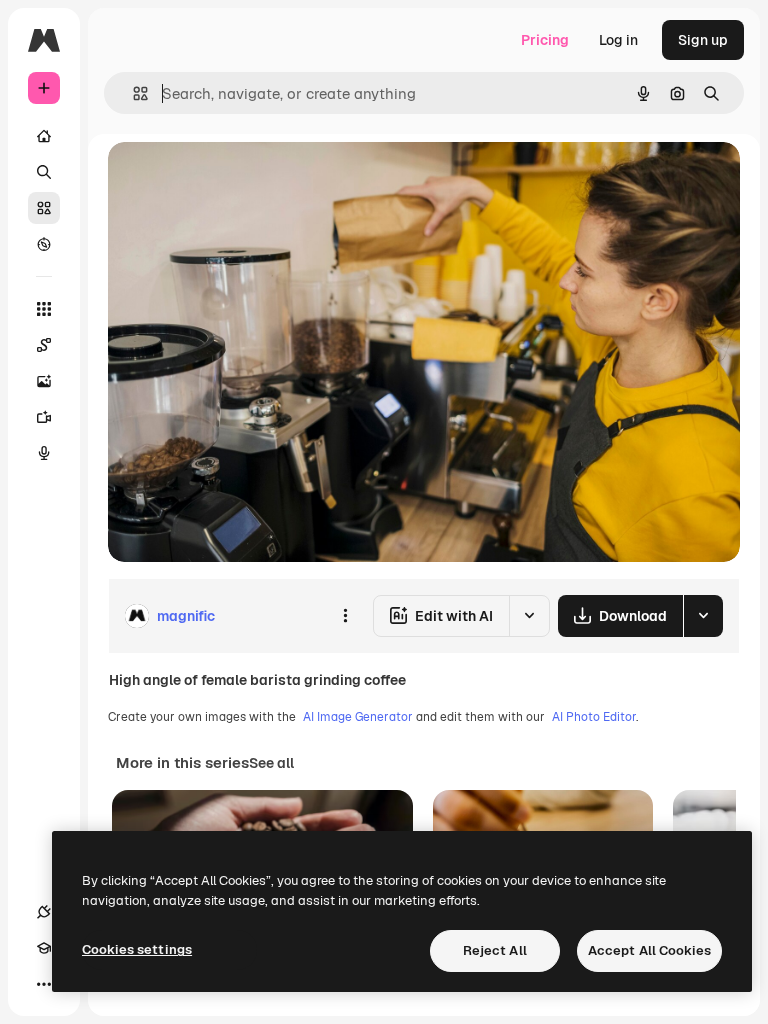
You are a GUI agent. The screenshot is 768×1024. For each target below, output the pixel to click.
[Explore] (44, 244)
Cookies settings (137, 949)
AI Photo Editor (594, 717)
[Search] (44, 172)
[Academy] (44, 948)
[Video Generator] (44, 417)
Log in (618, 40)
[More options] (345, 616)
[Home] (44, 136)
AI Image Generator (358, 717)
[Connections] (44, 912)
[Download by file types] (703, 616)
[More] (44, 984)
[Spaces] (44, 345)
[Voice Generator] (44, 453)
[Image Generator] (44, 381)
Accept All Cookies (649, 950)
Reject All (495, 950)
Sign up (703, 40)
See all (271, 763)
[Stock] (44, 208)
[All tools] (44, 309)
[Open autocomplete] (132, 93)
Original (236, 179)
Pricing (545, 40)
